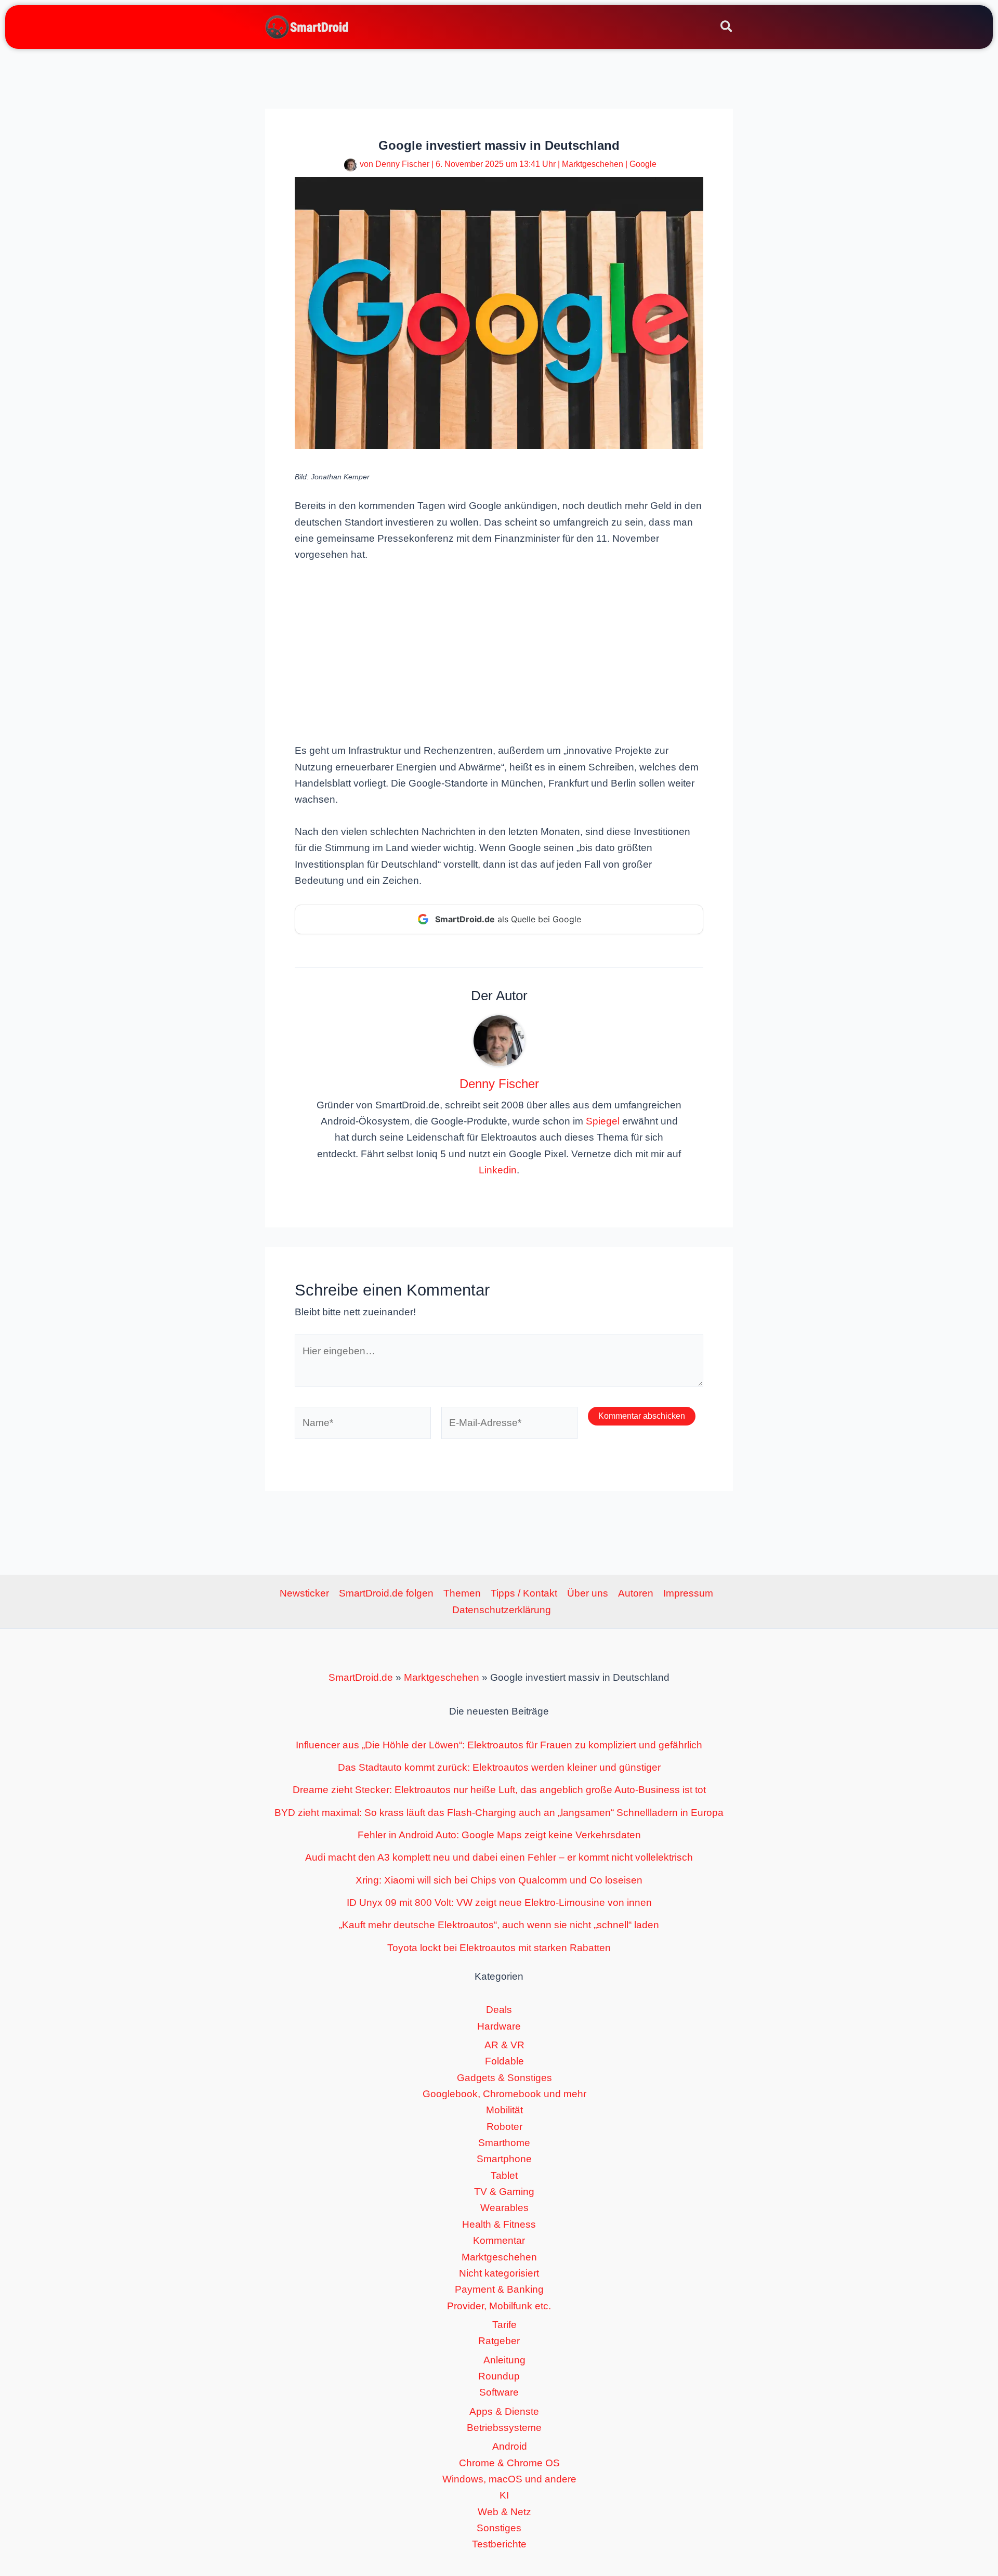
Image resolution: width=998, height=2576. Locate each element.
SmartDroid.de (361, 1677)
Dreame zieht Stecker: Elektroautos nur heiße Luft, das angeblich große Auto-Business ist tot (499, 1790)
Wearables (504, 2208)
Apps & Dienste (504, 2411)
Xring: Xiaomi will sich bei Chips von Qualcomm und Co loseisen (499, 1880)
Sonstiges (499, 2528)
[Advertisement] (499, 651)
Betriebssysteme (504, 2428)
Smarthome (504, 2143)
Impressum (688, 1593)
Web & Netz (504, 2512)
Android (510, 2446)
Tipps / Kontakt (524, 1593)
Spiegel (603, 1121)
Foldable (504, 2061)
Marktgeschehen (593, 164)
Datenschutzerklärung (502, 1610)
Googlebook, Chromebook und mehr (504, 2094)
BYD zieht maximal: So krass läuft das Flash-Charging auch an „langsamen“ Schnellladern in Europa (499, 1813)
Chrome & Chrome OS (509, 2463)
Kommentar (499, 2240)
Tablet (504, 2175)
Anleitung (504, 2360)
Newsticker (304, 1593)
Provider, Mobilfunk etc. (499, 2306)
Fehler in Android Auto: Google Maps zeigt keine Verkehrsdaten (499, 1835)
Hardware (499, 2026)
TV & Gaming (504, 2192)
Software (499, 2392)
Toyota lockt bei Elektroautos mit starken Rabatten (499, 1948)
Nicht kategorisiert (499, 2273)
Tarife (504, 2325)
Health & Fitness (499, 2224)
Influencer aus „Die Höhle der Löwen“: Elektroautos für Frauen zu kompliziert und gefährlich (499, 1745)
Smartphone (504, 2159)
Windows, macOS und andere (509, 2479)
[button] (727, 28)
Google (643, 164)
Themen (462, 1593)
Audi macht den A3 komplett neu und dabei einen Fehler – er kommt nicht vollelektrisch (499, 1857)
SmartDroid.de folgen (386, 1593)
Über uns (588, 1593)
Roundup (499, 2376)
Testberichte (499, 2544)
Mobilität (504, 2110)
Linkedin (498, 1170)
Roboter (504, 2127)
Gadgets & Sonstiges (504, 2078)
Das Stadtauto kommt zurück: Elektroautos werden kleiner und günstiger (499, 1767)
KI (504, 2495)
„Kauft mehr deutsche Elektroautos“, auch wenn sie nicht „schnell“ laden (499, 1925)
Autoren (636, 1593)
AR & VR (504, 2045)
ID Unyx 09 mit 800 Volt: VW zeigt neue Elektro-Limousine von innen (499, 1902)
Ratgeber (499, 2341)
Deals (499, 2010)
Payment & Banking (499, 2289)
